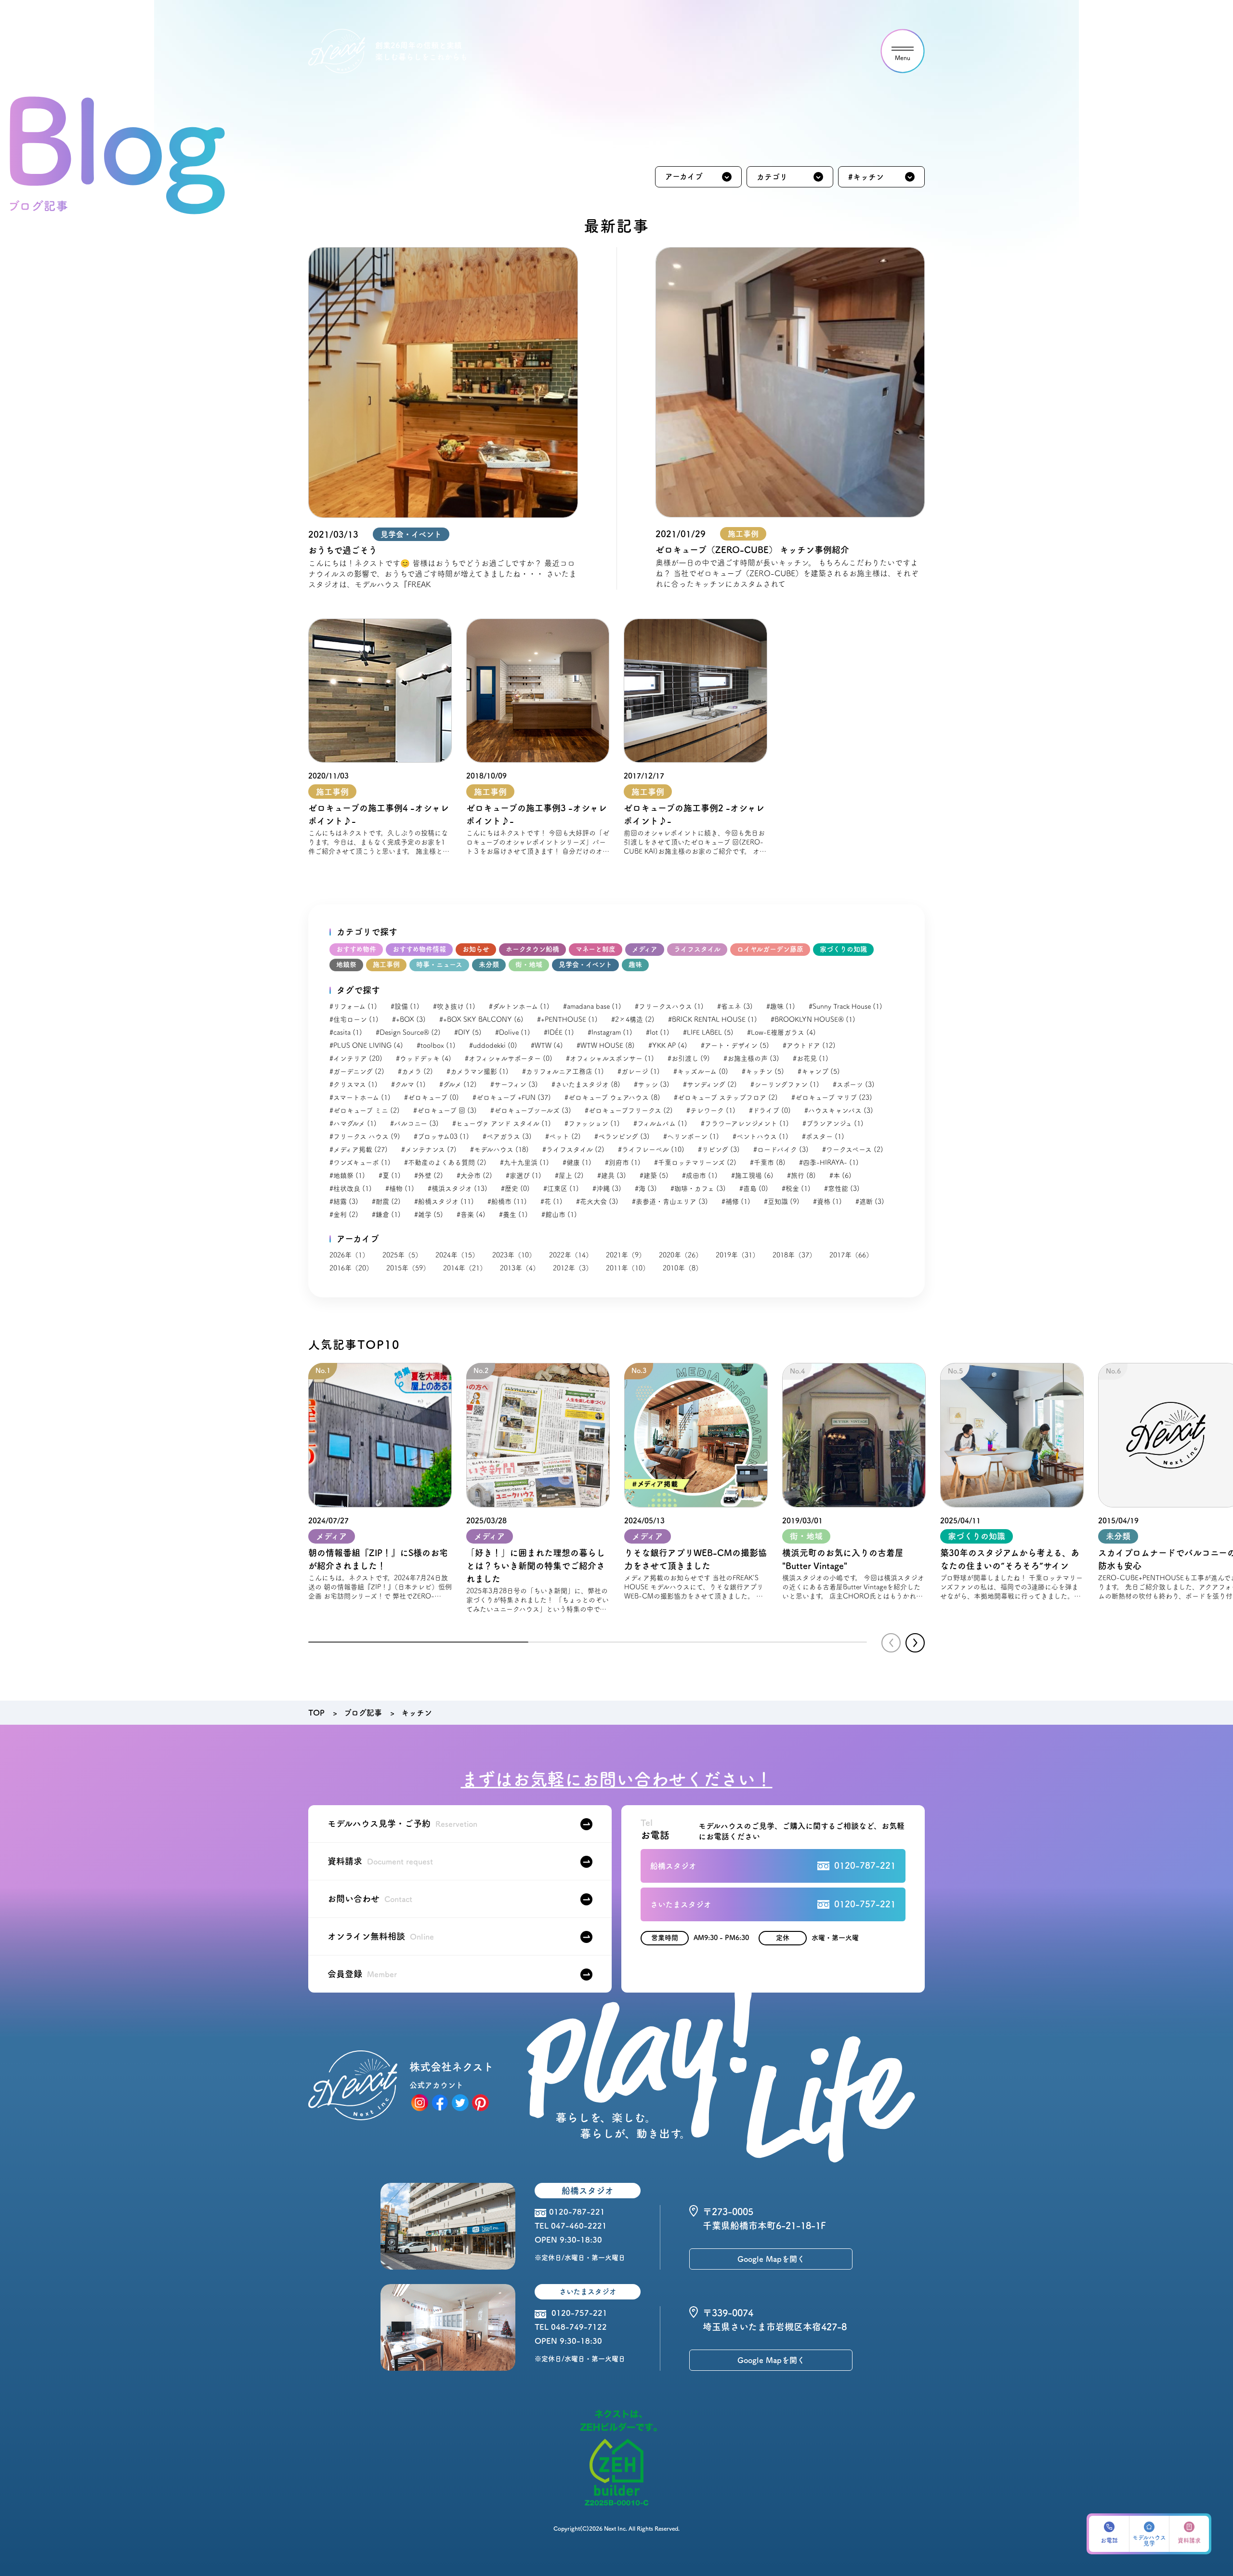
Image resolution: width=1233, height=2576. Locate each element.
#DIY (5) (468, 1032)
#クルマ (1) (408, 1084)
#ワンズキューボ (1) (360, 1163)
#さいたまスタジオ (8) (586, 1084)
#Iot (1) (658, 1032)
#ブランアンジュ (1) (833, 1123)
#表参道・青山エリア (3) (670, 1202)
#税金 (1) (796, 1189)
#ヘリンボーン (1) (691, 1136)
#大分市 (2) (474, 1176)
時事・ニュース (439, 964)
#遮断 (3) (870, 1202)
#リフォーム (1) (353, 1006)
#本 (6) (840, 1176)
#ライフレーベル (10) (651, 1149)
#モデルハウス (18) (499, 1149)
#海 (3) (646, 1189)
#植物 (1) (400, 1189)
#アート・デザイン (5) (735, 1045)
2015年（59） (408, 1268)
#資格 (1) (827, 1202)
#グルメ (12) (458, 1084)
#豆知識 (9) (782, 1202)
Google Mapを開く (771, 2259)
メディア (645, 949)
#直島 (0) (754, 1189)
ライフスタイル (697, 949)
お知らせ (476, 949)
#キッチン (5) (763, 1071)
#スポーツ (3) (854, 1084)
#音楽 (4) (471, 1215)
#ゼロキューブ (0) (432, 1097)
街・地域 (529, 964)
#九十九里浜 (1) (525, 1163)
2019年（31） (737, 1255)
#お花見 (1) (811, 1058)
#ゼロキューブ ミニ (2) (365, 1110)
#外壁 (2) (429, 1176)
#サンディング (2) (710, 1084)
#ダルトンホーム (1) (519, 1006)
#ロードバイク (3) (781, 1149)
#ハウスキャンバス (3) (839, 1110)
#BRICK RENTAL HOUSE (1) (713, 1019)
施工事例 (386, 964)
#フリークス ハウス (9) (365, 1136)
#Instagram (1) (610, 1032)
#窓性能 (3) (842, 1189)
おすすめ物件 (356, 949)
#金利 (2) (344, 1215)
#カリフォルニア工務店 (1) (563, 1071)
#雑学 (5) (429, 1215)
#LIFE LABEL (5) (708, 1032)
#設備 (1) (405, 1006)
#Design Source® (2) (408, 1032)
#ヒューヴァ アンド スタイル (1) (502, 1123)
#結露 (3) (344, 1202)
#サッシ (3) (652, 1084)
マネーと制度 (596, 949)
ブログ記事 (363, 1713)
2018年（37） (794, 1255)
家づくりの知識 (843, 949)
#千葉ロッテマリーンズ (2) (695, 1163)
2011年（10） (628, 1268)
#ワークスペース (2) (853, 1149)
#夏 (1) (390, 1176)
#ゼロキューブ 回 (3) (445, 1110)
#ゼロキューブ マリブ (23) (832, 1097)
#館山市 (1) (559, 1215)
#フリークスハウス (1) (669, 1006)
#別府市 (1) (623, 1163)
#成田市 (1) (700, 1176)
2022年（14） (571, 1255)
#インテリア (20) (356, 1058)
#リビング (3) (719, 1149)
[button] (915, 1643)
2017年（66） (851, 1255)
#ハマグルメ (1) (353, 1123)
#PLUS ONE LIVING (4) (366, 1045)
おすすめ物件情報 (419, 949)
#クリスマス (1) (354, 1084)
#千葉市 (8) (768, 1163)
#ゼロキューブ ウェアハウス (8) (612, 1097)
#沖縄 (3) (607, 1189)
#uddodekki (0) (493, 1045)
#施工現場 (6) (752, 1176)
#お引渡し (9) (689, 1058)
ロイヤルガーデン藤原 (770, 949)
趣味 (635, 964)
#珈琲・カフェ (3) (698, 1189)
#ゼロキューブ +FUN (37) (512, 1097)
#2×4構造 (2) (633, 1019)
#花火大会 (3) (597, 1202)
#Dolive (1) (513, 1032)
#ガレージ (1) (639, 1071)
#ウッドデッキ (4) (424, 1058)
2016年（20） (351, 1268)
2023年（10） (514, 1255)
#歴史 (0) (515, 1189)
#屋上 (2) (569, 1176)
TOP (316, 1713)
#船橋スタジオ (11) (444, 1202)
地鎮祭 (346, 964)
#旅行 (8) (801, 1176)
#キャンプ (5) (819, 1071)
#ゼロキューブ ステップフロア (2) (726, 1097)
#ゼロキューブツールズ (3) (531, 1110)
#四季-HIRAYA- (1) (829, 1163)
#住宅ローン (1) (354, 1019)
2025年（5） (402, 1255)
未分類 (489, 964)
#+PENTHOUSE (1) (567, 1019)
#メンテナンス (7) (429, 1149)
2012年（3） (573, 1268)
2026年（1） (349, 1255)
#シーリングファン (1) (785, 1084)
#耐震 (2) (386, 1202)
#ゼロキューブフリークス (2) (629, 1110)
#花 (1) (551, 1202)
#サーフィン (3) (514, 1084)
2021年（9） (626, 1255)
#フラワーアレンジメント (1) (745, 1123)
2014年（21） (465, 1268)
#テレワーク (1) (711, 1110)
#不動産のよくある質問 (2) (445, 1163)
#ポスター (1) (823, 1136)
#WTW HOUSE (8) (606, 1045)
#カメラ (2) (415, 1071)
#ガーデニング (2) (357, 1071)
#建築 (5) (654, 1176)
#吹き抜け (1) (454, 1006)
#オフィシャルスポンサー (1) (610, 1058)
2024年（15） (457, 1255)
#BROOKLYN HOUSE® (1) (813, 1019)
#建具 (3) (612, 1176)
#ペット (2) (563, 1136)
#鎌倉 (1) (386, 1215)
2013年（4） (520, 1268)
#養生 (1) (513, 1215)
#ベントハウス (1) (761, 1136)
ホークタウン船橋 (532, 949)
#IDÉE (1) (559, 1032)
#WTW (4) (547, 1045)
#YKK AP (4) (668, 1045)
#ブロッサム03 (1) (441, 1136)
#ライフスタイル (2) (573, 1149)
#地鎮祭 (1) (347, 1176)
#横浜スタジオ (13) (458, 1189)
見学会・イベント (585, 964)
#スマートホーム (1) (360, 1097)
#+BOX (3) (409, 1019)
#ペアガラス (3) (507, 1136)
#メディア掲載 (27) (359, 1149)
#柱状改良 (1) (351, 1189)
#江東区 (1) (561, 1189)
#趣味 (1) (781, 1006)
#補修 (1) (736, 1202)
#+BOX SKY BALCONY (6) (481, 1019)
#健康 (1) (577, 1163)
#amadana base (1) (592, 1006)
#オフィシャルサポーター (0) (509, 1058)
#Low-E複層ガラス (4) (781, 1032)
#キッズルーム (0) (701, 1071)
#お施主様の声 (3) (751, 1058)
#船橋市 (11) (507, 1202)
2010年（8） (682, 1268)
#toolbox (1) (436, 1045)
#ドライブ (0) (770, 1110)
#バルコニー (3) (414, 1123)
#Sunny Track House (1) (846, 1006)
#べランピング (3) (622, 1136)
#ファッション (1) (592, 1123)
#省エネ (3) (735, 1006)
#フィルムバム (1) (660, 1123)
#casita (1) (346, 1032)
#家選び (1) (524, 1176)
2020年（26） (681, 1255)
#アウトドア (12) (809, 1045)
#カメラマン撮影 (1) (478, 1071)
